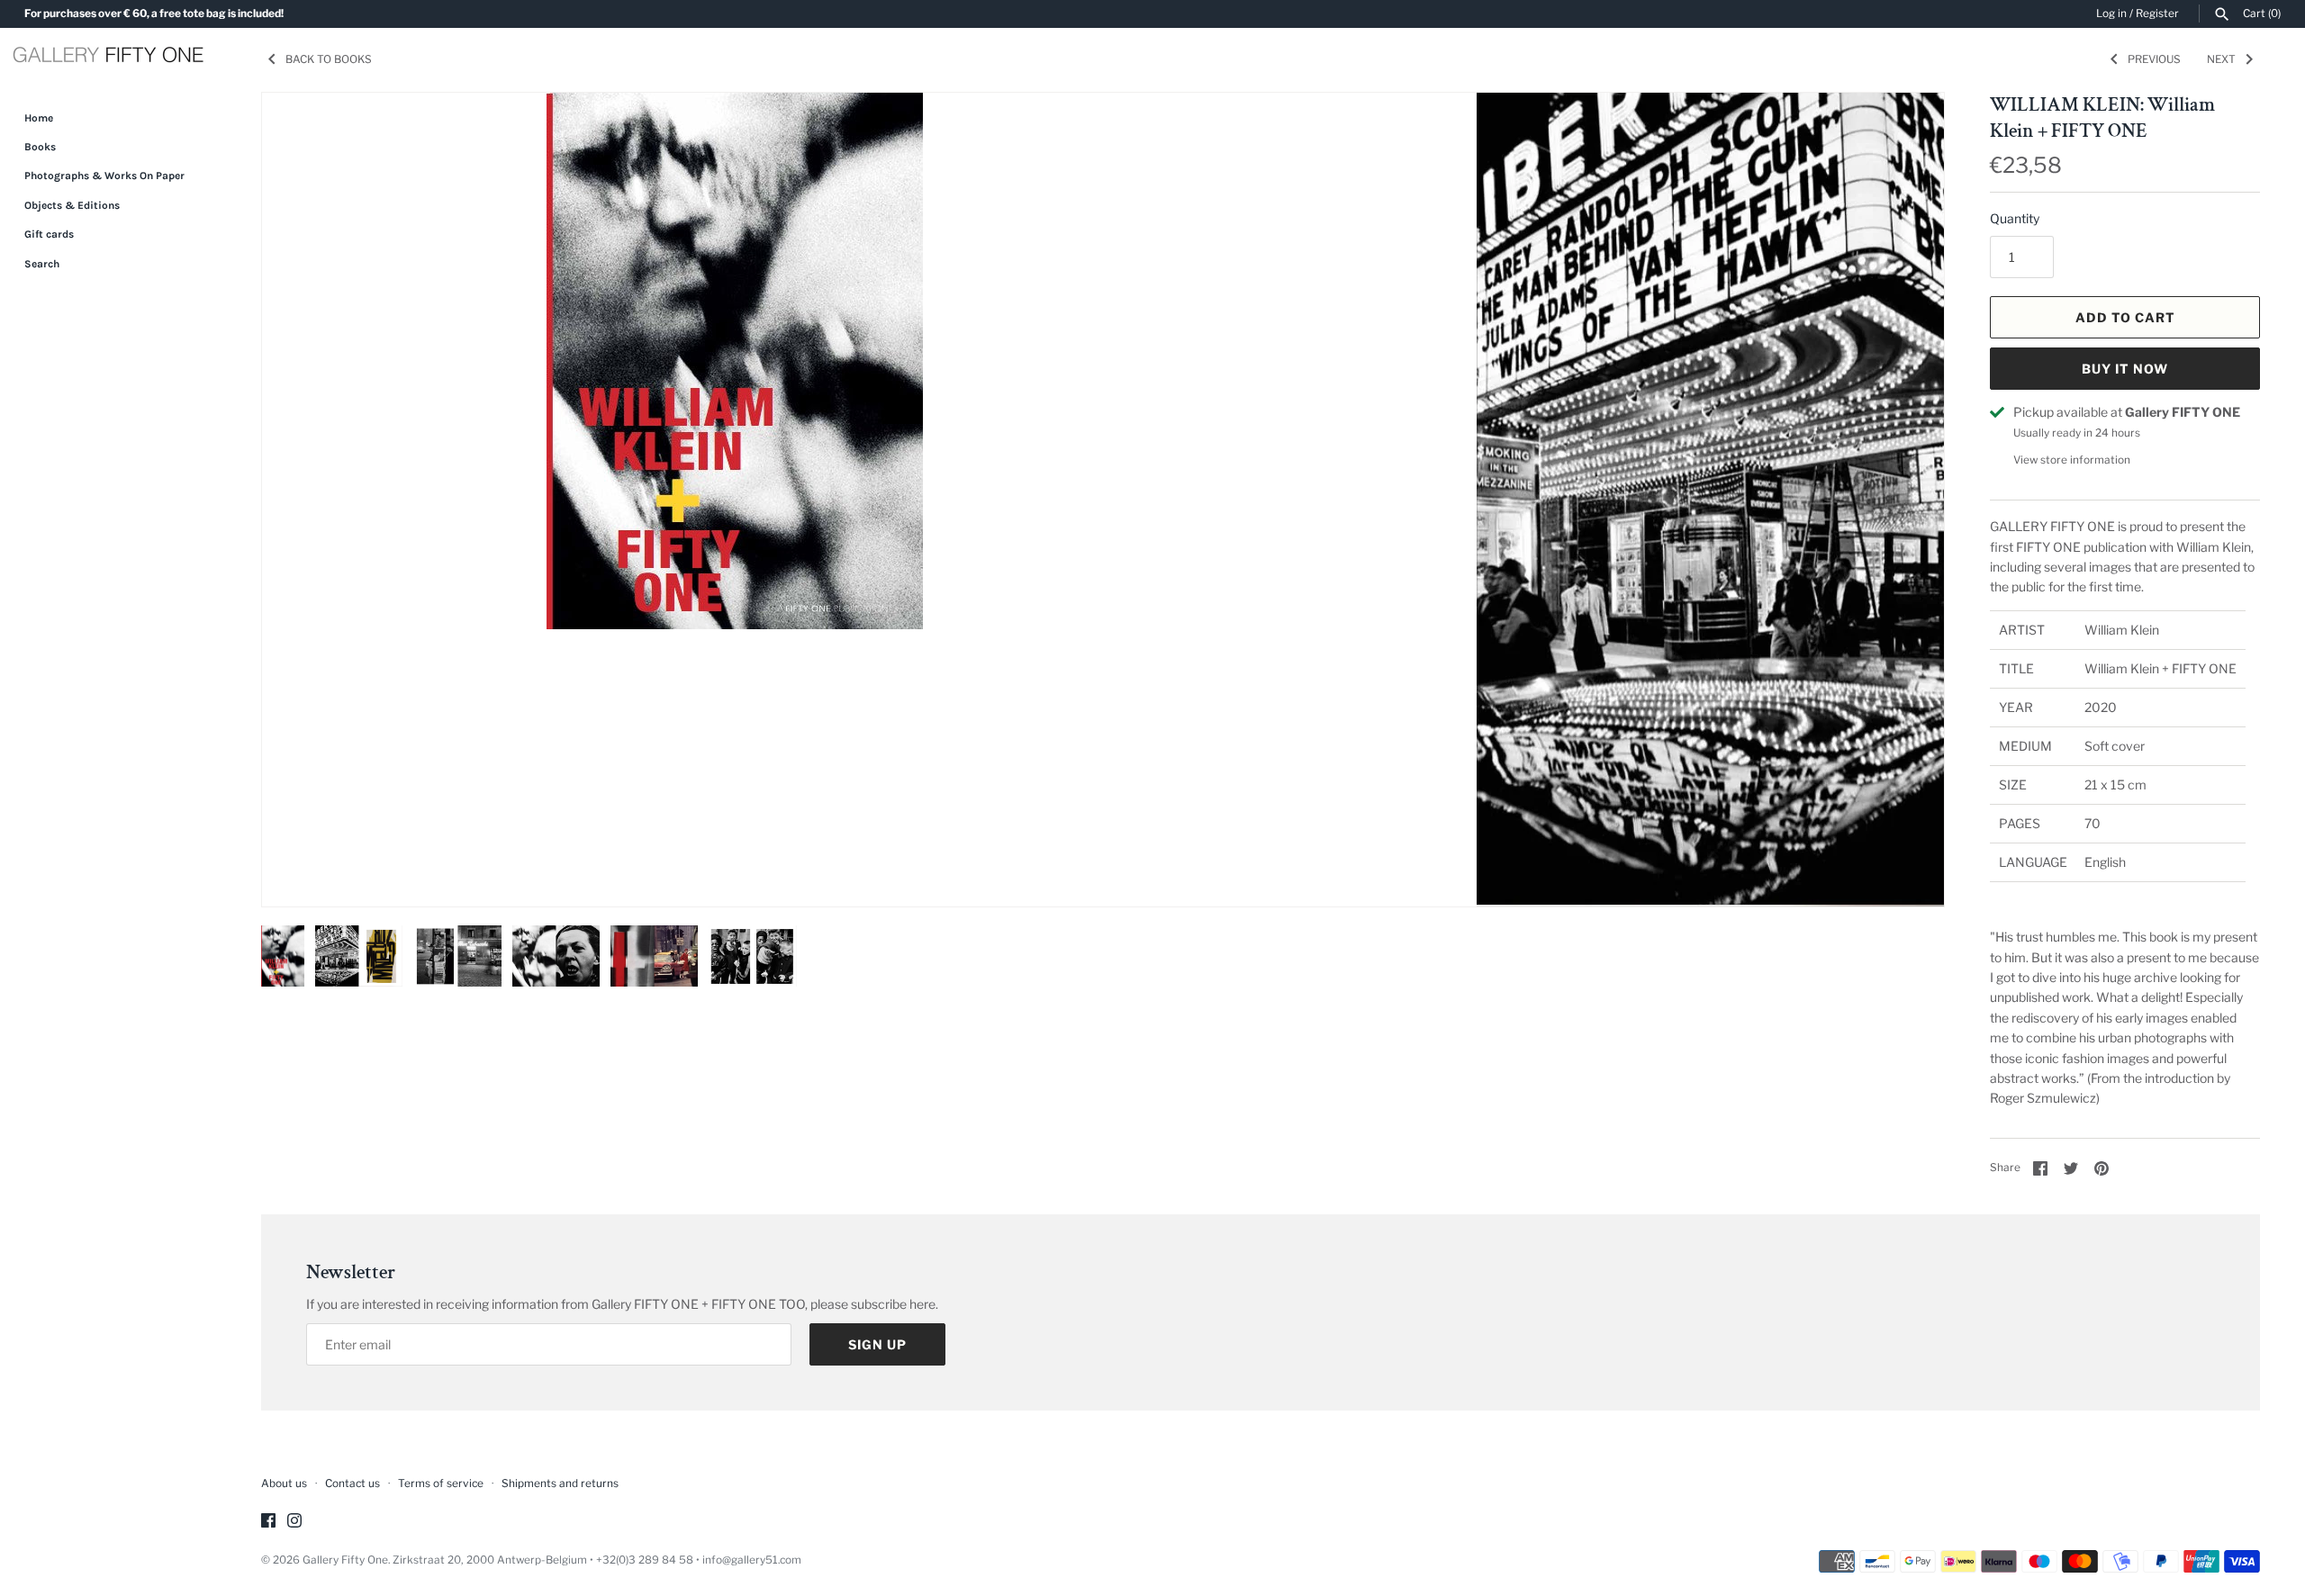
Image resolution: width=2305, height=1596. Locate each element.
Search (42, 264)
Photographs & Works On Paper (104, 176)
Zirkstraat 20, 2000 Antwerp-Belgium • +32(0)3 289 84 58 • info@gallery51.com (597, 1560)
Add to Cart (2125, 317)
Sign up (877, 1344)
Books (40, 147)
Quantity (2015, 218)
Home (39, 118)
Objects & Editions (72, 205)
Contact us (353, 1483)
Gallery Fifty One (345, 1560)
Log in (2111, 14)
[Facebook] (268, 1522)
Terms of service (441, 1483)
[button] (1906, 500)
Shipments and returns (560, 1483)
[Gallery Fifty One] (108, 57)
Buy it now (2125, 369)
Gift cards (49, 234)
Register (2157, 14)
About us (284, 1483)
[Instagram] (294, 1522)
